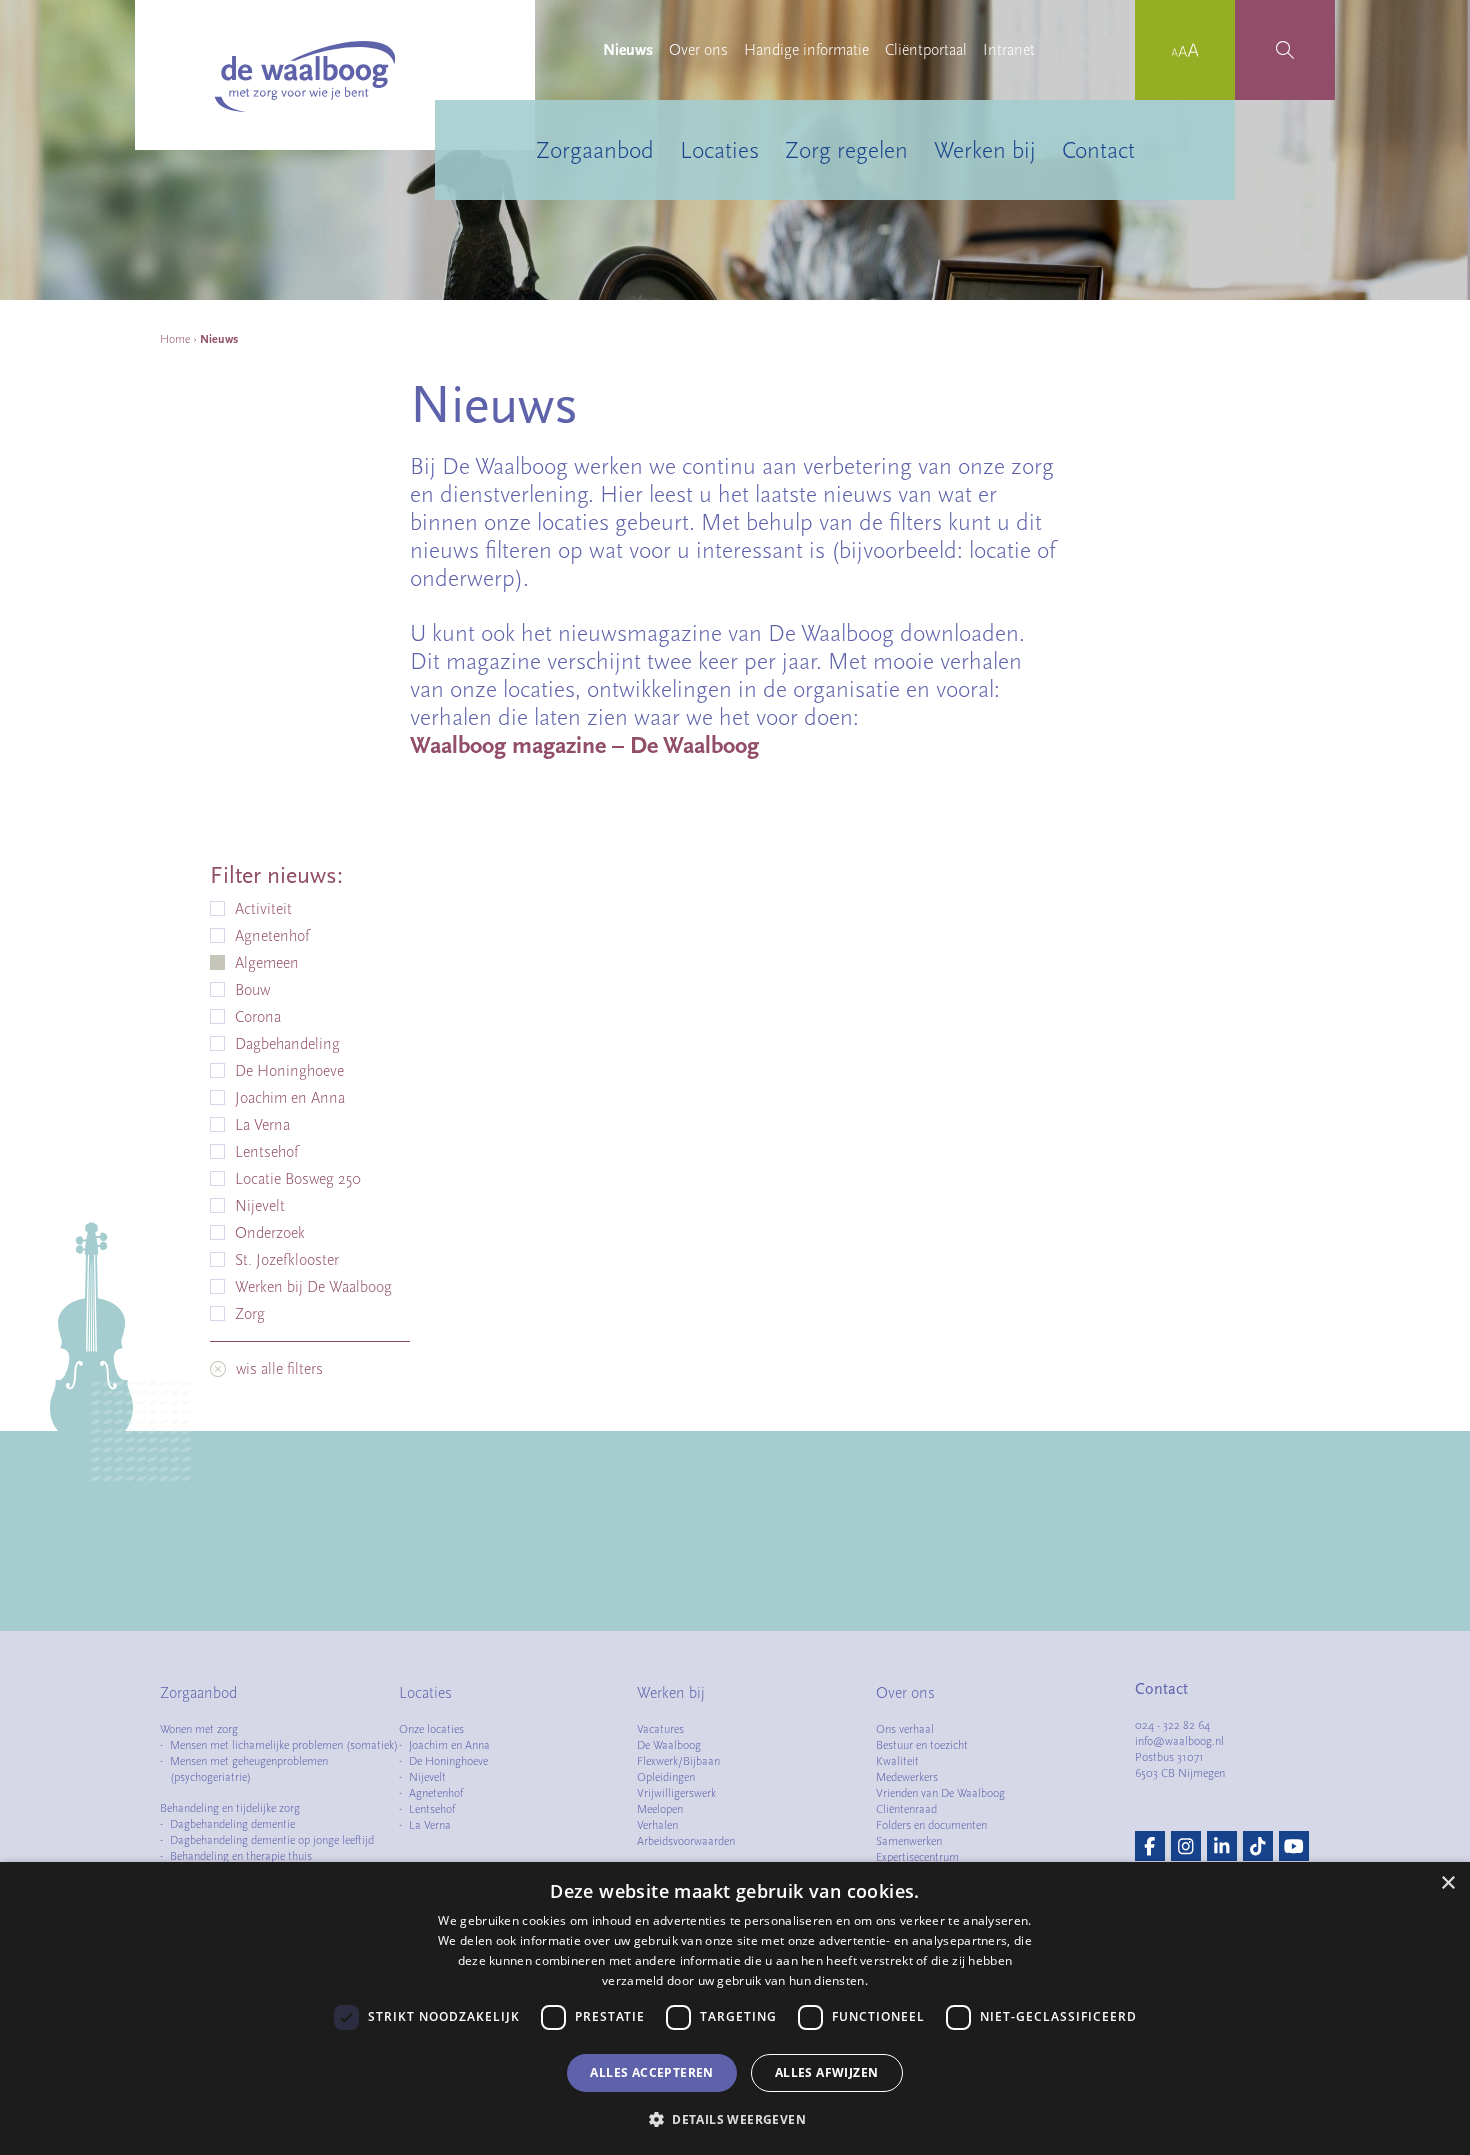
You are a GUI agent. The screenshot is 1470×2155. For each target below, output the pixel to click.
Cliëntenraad (906, 1809)
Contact (1098, 150)
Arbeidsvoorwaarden (686, 1841)
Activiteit (263, 909)
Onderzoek (270, 1233)
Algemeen (267, 963)
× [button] (1447, 1883)
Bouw (252, 990)
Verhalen (657, 1825)
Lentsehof (266, 1152)
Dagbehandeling (287, 1044)
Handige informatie (806, 50)
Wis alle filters (279, 1369)
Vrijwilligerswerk (676, 1793)
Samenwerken (909, 1841)
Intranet (1009, 50)
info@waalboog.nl (1179, 1741)
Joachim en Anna (290, 1098)
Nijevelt (260, 1206)
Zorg (250, 1314)
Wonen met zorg (199, 1729)
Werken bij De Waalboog (313, 1287)
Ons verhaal (905, 1729)
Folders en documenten (931, 1825)
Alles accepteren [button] (651, 2072)
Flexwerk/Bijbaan (678, 1761)
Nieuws (628, 50)
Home (175, 339)
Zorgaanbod (595, 150)
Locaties (719, 150)
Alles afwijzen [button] (827, 2072)
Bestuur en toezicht (922, 1745)
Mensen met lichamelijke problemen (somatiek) (284, 1745)
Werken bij (985, 150)
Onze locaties (431, 1729)
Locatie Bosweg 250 (298, 1179)
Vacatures (660, 1729)
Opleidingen (666, 1777)
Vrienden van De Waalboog (940, 1793)
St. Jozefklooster (287, 1260)
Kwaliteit (897, 1761)
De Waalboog (669, 1745)
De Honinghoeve (289, 1071)
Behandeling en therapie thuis (241, 1856)
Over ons (698, 50)
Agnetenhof (272, 936)
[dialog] (735, 2008)
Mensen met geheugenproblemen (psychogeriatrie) (249, 1769)
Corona (258, 1017)
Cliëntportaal (926, 50)
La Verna (262, 1125)
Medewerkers (907, 1777)
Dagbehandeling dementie (232, 1824)
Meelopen (660, 1809)
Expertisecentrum (917, 1857)
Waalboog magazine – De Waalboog (584, 745)
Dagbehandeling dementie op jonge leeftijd (272, 1840)
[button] (735, 2119)
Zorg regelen (846, 150)
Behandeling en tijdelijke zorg (230, 1808)
